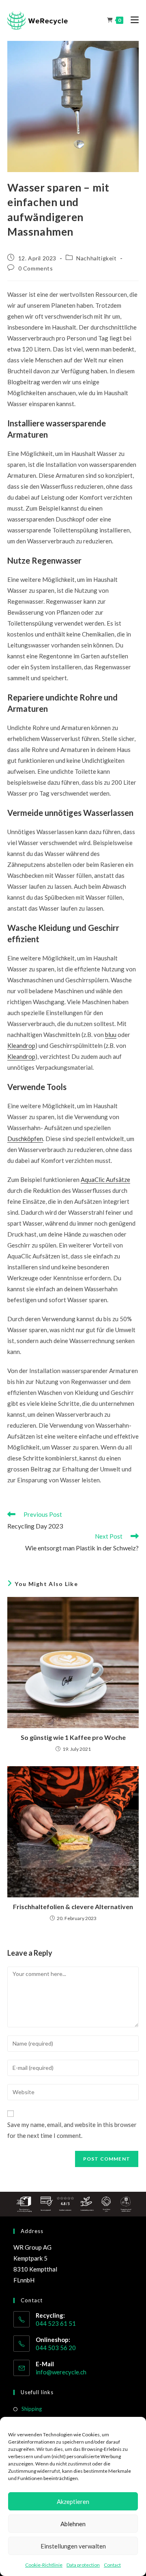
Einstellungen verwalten (73, 2546)
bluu (111, 1035)
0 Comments (36, 268)
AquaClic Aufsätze (105, 1179)
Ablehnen (73, 2524)
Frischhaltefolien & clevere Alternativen (73, 1906)
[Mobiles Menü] (132, 20)
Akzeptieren (73, 2501)
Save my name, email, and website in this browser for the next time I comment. (72, 2130)
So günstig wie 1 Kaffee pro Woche (73, 1737)
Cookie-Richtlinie (44, 2565)
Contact (112, 2565)
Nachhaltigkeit (96, 258)
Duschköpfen (25, 1139)
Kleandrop (21, 1045)
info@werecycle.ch (61, 2372)
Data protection (83, 2565)
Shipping (32, 2409)
